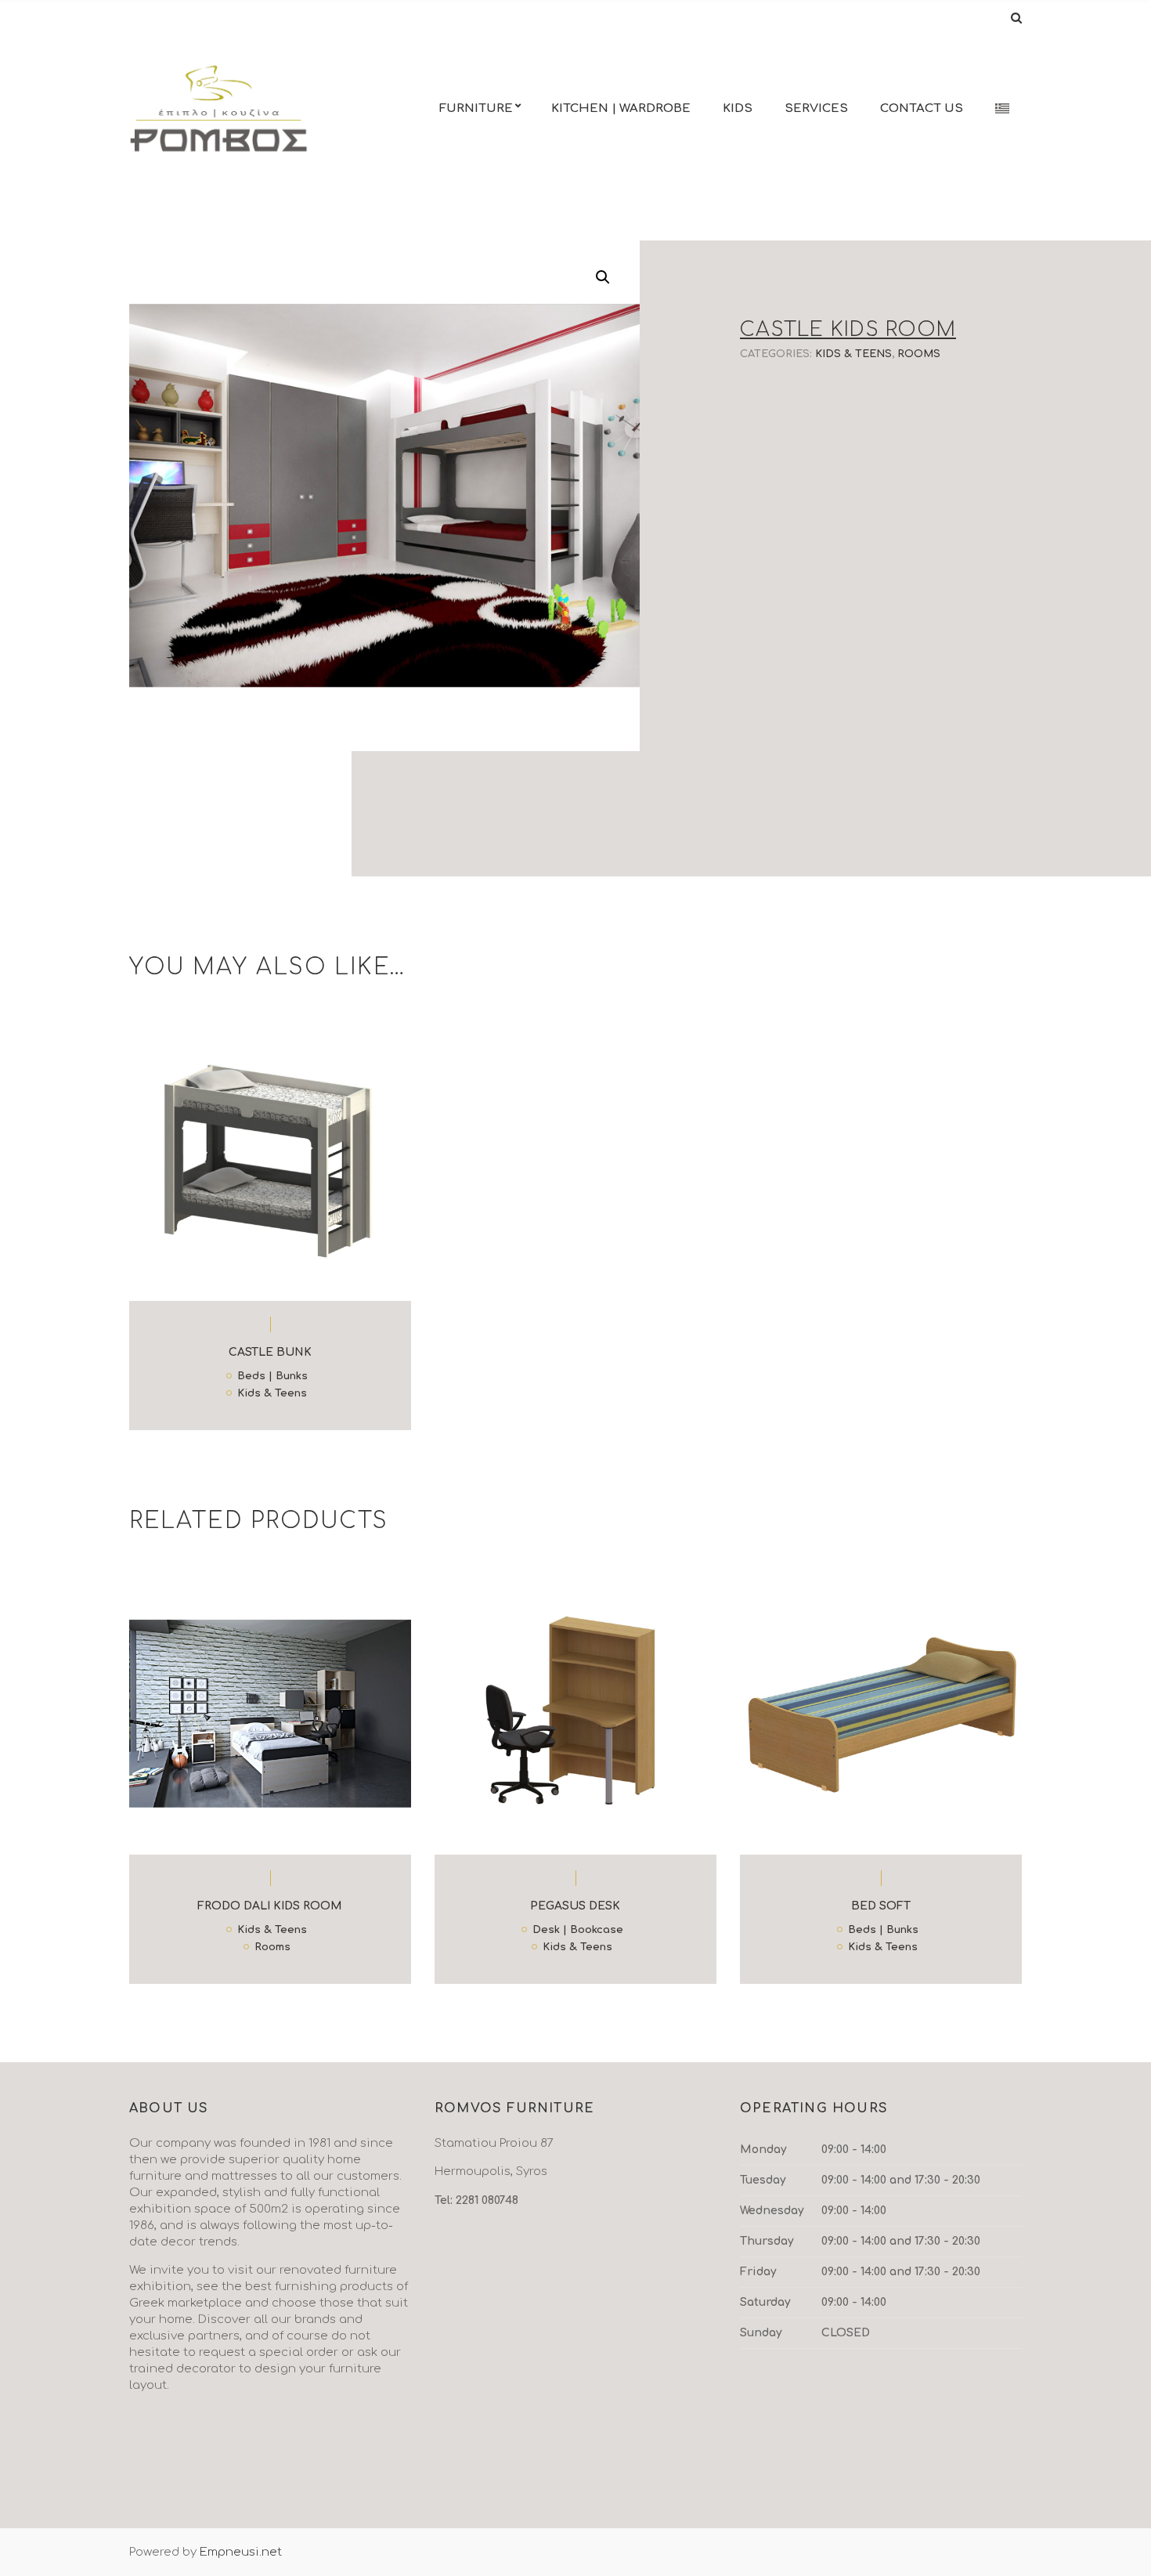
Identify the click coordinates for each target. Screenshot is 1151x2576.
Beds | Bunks (272, 1377)
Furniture (476, 108)
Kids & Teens (853, 354)
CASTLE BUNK (270, 1352)
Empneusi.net (241, 2552)
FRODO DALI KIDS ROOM (270, 1906)
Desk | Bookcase (578, 1931)
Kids (738, 108)
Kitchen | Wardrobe (621, 108)
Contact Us (922, 108)
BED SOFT (881, 1906)
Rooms (919, 354)
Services (816, 108)
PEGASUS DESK (575, 1906)
